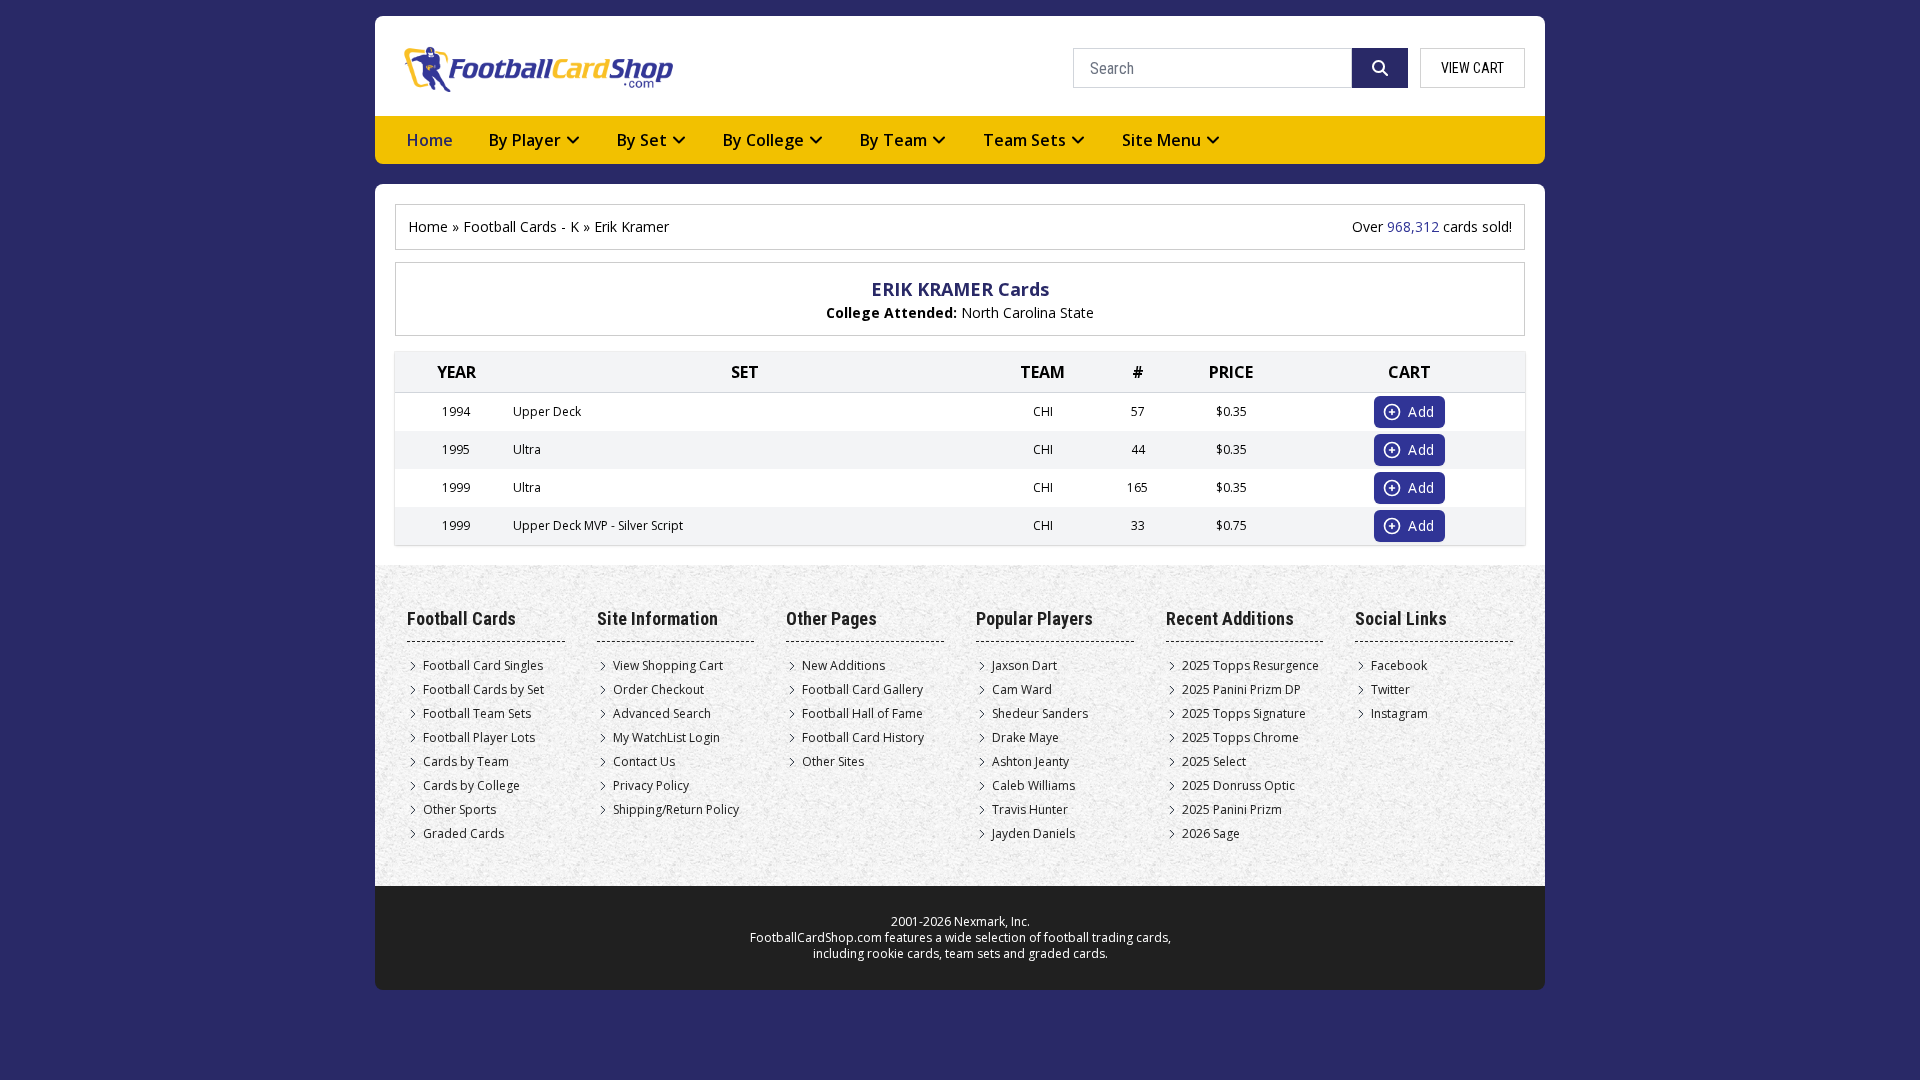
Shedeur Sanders (1040, 714)
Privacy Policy (651, 786)
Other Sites (833, 762)
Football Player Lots (479, 738)
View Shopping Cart (668, 666)
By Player (525, 140)
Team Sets (1024, 140)
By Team (893, 140)
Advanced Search (662, 714)
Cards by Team (466, 762)
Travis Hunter (1030, 810)
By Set (642, 140)
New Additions (843, 666)
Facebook (1399, 666)
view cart (1472, 68)
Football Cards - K (521, 226)
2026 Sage (1211, 834)
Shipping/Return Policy (676, 810)
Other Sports (459, 810)
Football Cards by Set (483, 690)
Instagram (1399, 714)
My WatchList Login (666, 738)
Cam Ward (1022, 690)
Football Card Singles (483, 666)
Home (430, 140)
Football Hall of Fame (862, 714)
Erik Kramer (631, 226)
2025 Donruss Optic (1238, 786)
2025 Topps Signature (1244, 714)
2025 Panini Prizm (1232, 810)
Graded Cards (463, 834)
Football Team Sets (477, 714)
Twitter (1390, 690)
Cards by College (471, 786)
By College (763, 140)
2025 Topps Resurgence (1250, 666)
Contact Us (644, 762)
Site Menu (1161, 140)
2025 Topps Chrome (1240, 738)
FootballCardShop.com (816, 937)
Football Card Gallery (862, 690)
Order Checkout (658, 690)
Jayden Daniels (1033, 834)
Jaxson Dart (1024, 666)
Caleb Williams (1033, 786)
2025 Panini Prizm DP (1241, 690)
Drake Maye (1025, 738)
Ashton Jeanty (1030, 762)
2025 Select (1214, 762)
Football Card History (863, 738)
